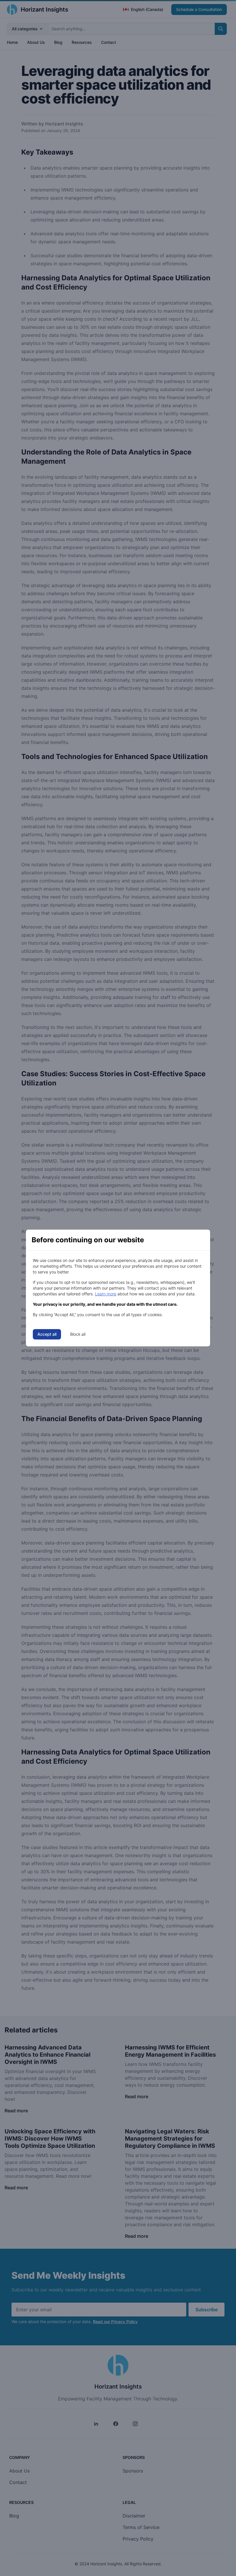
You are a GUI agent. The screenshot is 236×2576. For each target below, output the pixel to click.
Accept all (47, 1334)
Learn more (106, 1294)
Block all (78, 1334)
